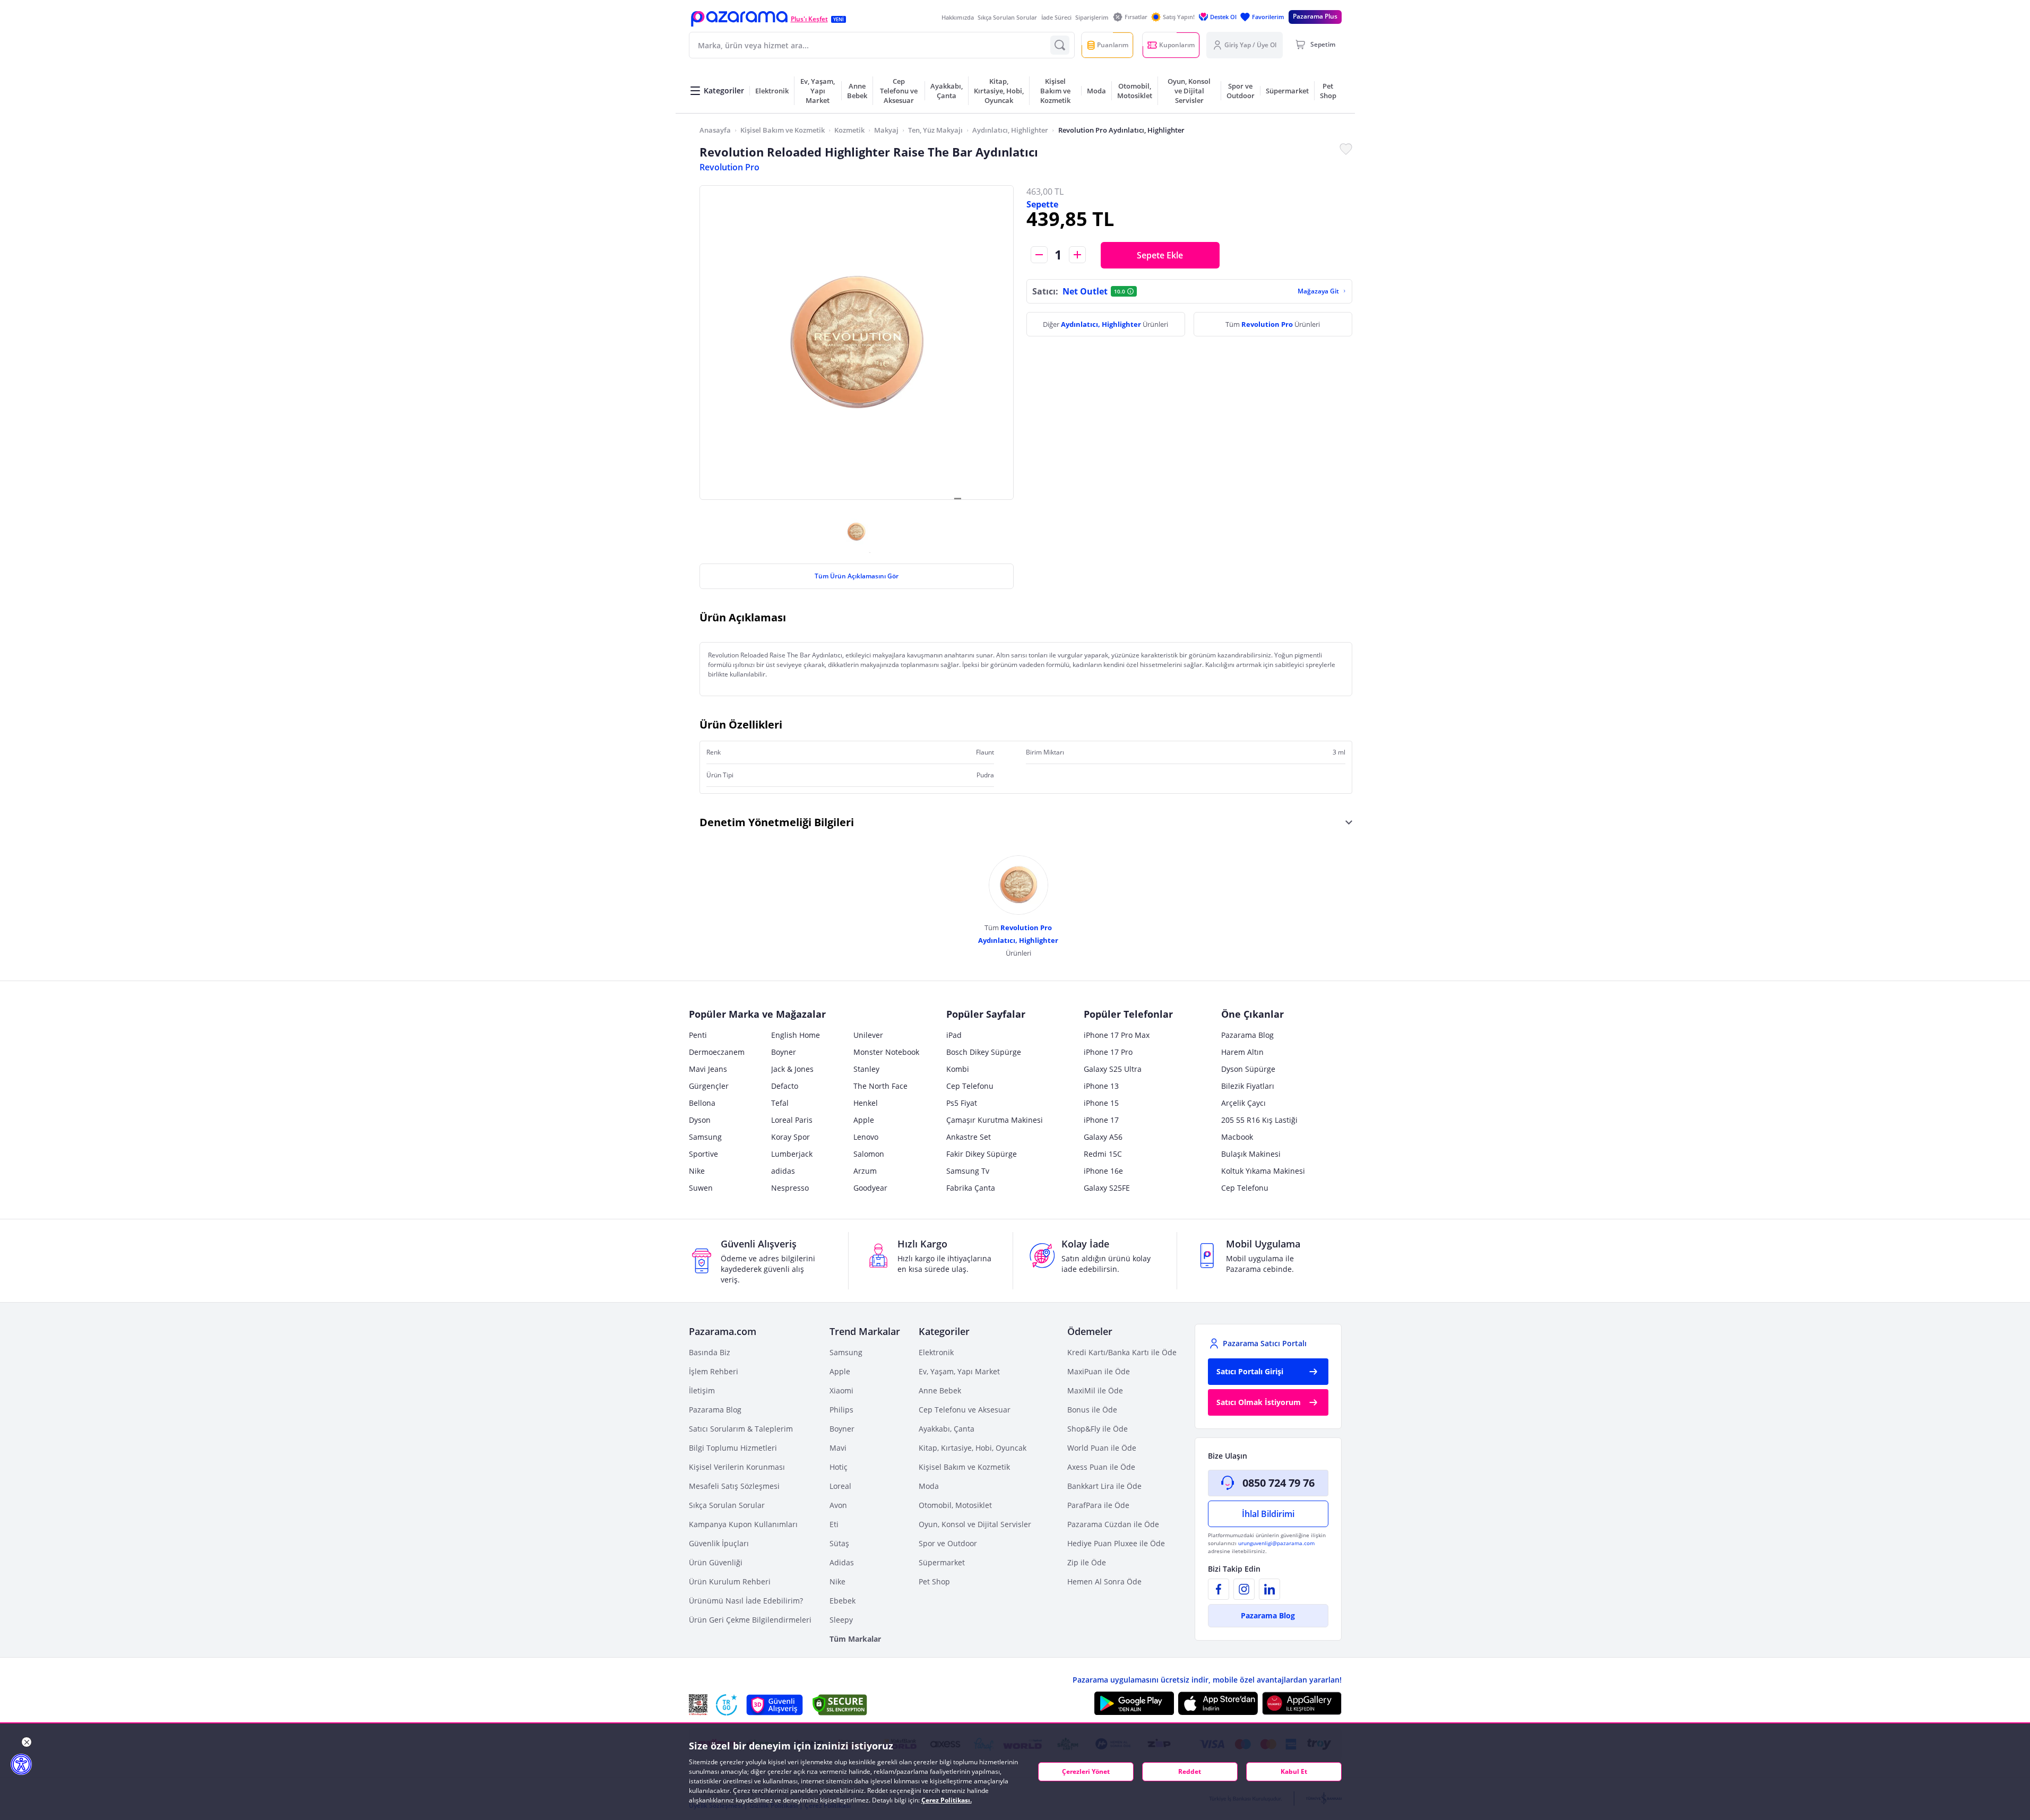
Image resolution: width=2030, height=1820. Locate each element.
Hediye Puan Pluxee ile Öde (1116, 1543)
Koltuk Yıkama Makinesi (1263, 1171)
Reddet (1190, 1771)
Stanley (866, 1069)
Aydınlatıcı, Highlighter (1010, 130)
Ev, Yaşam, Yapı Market (959, 1371)
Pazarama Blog (1247, 1035)
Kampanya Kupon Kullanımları (743, 1524)
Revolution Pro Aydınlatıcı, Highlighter (1121, 130)
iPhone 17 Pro (1108, 1052)
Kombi (958, 1069)
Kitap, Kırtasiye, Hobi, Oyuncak (973, 1448)
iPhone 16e (1103, 1171)
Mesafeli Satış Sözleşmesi (734, 1486)
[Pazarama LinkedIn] (1269, 1589)
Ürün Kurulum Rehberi (730, 1581)
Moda (929, 1486)
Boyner (784, 1052)
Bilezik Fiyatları (1248, 1086)
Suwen (701, 1188)
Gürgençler (709, 1086)
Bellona (702, 1103)
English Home (796, 1035)
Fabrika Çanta (971, 1188)
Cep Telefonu (970, 1086)
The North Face (880, 1086)
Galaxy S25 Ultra (1113, 1069)
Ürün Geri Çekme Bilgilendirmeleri (750, 1620)
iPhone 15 (1101, 1103)
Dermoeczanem (717, 1052)
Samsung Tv (968, 1171)
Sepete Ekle (1160, 255)
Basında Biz (710, 1352)
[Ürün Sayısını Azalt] (1039, 255)
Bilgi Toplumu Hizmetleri (733, 1448)
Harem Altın (1242, 1052)
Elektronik (936, 1352)
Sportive (703, 1154)
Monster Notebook (886, 1052)
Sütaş (839, 1543)
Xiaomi (841, 1390)
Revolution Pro (729, 167)
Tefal (780, 1103)
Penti (698, 1035)
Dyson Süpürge (1248, 1069)
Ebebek (843, 1601)
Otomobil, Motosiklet (955, 1505)
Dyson (700, 1120)
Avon (838, 1505)
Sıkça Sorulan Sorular (1007, 17)
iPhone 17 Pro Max (1117, 1035)
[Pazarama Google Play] (1134, 1703)
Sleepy (841, 1620)
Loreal (840, 1486)
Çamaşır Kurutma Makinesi (995, 1120)
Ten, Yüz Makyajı (935, 130)
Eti (834, 1524)
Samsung (705, 1137)
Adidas (842, 1562)
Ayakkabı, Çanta (947, 1429)
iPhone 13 (1101, 1086)
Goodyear (870, 1188)
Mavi (838, 1448)
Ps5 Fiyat (962, 1103)
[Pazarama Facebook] (1219, 1589)
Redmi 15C (1103, 1154)
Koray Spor (791, 1137)
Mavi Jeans (708, 1069)
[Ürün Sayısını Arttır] (1077, 255)
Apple (864, 1120)
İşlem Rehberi (714, 1371)
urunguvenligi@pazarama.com (1276, 1543)
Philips (841, 1410)
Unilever (868, 1035)
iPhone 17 (1101, 1120)
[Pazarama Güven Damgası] (727, 1705)
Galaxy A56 (1103, 1137)
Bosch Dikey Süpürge (984, 1052)
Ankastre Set (969, 1137)
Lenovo (866, 1137)
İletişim (702, 1390)
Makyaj (886, 130)
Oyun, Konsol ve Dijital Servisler (975, 1524)
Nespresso (790, 1188)
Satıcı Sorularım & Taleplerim (741, 1429)
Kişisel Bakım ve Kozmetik (783, 130)
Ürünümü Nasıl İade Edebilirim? (746, 1601)
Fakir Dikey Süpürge (982, 1154)
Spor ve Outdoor (948, 1543)
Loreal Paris (792, 1120)
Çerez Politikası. (947, 1800)
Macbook (1237, 1137)
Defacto (785, 1086)
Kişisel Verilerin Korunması (737, 1467)
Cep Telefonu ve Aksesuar (965, 1410)
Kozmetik (849, 130)
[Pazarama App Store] (1218, 1703)
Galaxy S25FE (1107, 1188)
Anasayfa (715, 130)
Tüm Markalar (855, 1639)
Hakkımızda (958, 17)
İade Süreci (1056, 17)
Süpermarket (942, 1562)
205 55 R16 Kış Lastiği (1259, 1120)
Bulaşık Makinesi (1251, 1154)
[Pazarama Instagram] (1244, 1589)
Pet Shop (934, 1581)
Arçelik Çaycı (1243, 1103)
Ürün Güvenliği (716, 1562)
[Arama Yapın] (1060, 45)
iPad (954, 1035)
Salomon (869, 1154)
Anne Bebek (940, 1390)
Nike (697, 1171)
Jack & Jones (792, 1069)
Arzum (865, 1171)
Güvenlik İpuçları (719, 1543)
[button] (739, 19)
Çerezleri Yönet (1086, 1771)
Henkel (866, 1103)
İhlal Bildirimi (1268, 1514)
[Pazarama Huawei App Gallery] (1302, 1704)
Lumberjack (792, 1154)
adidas (783, 1171)
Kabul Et (1294, 1771)
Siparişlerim (1092, 17)
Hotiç (839, 1467)
